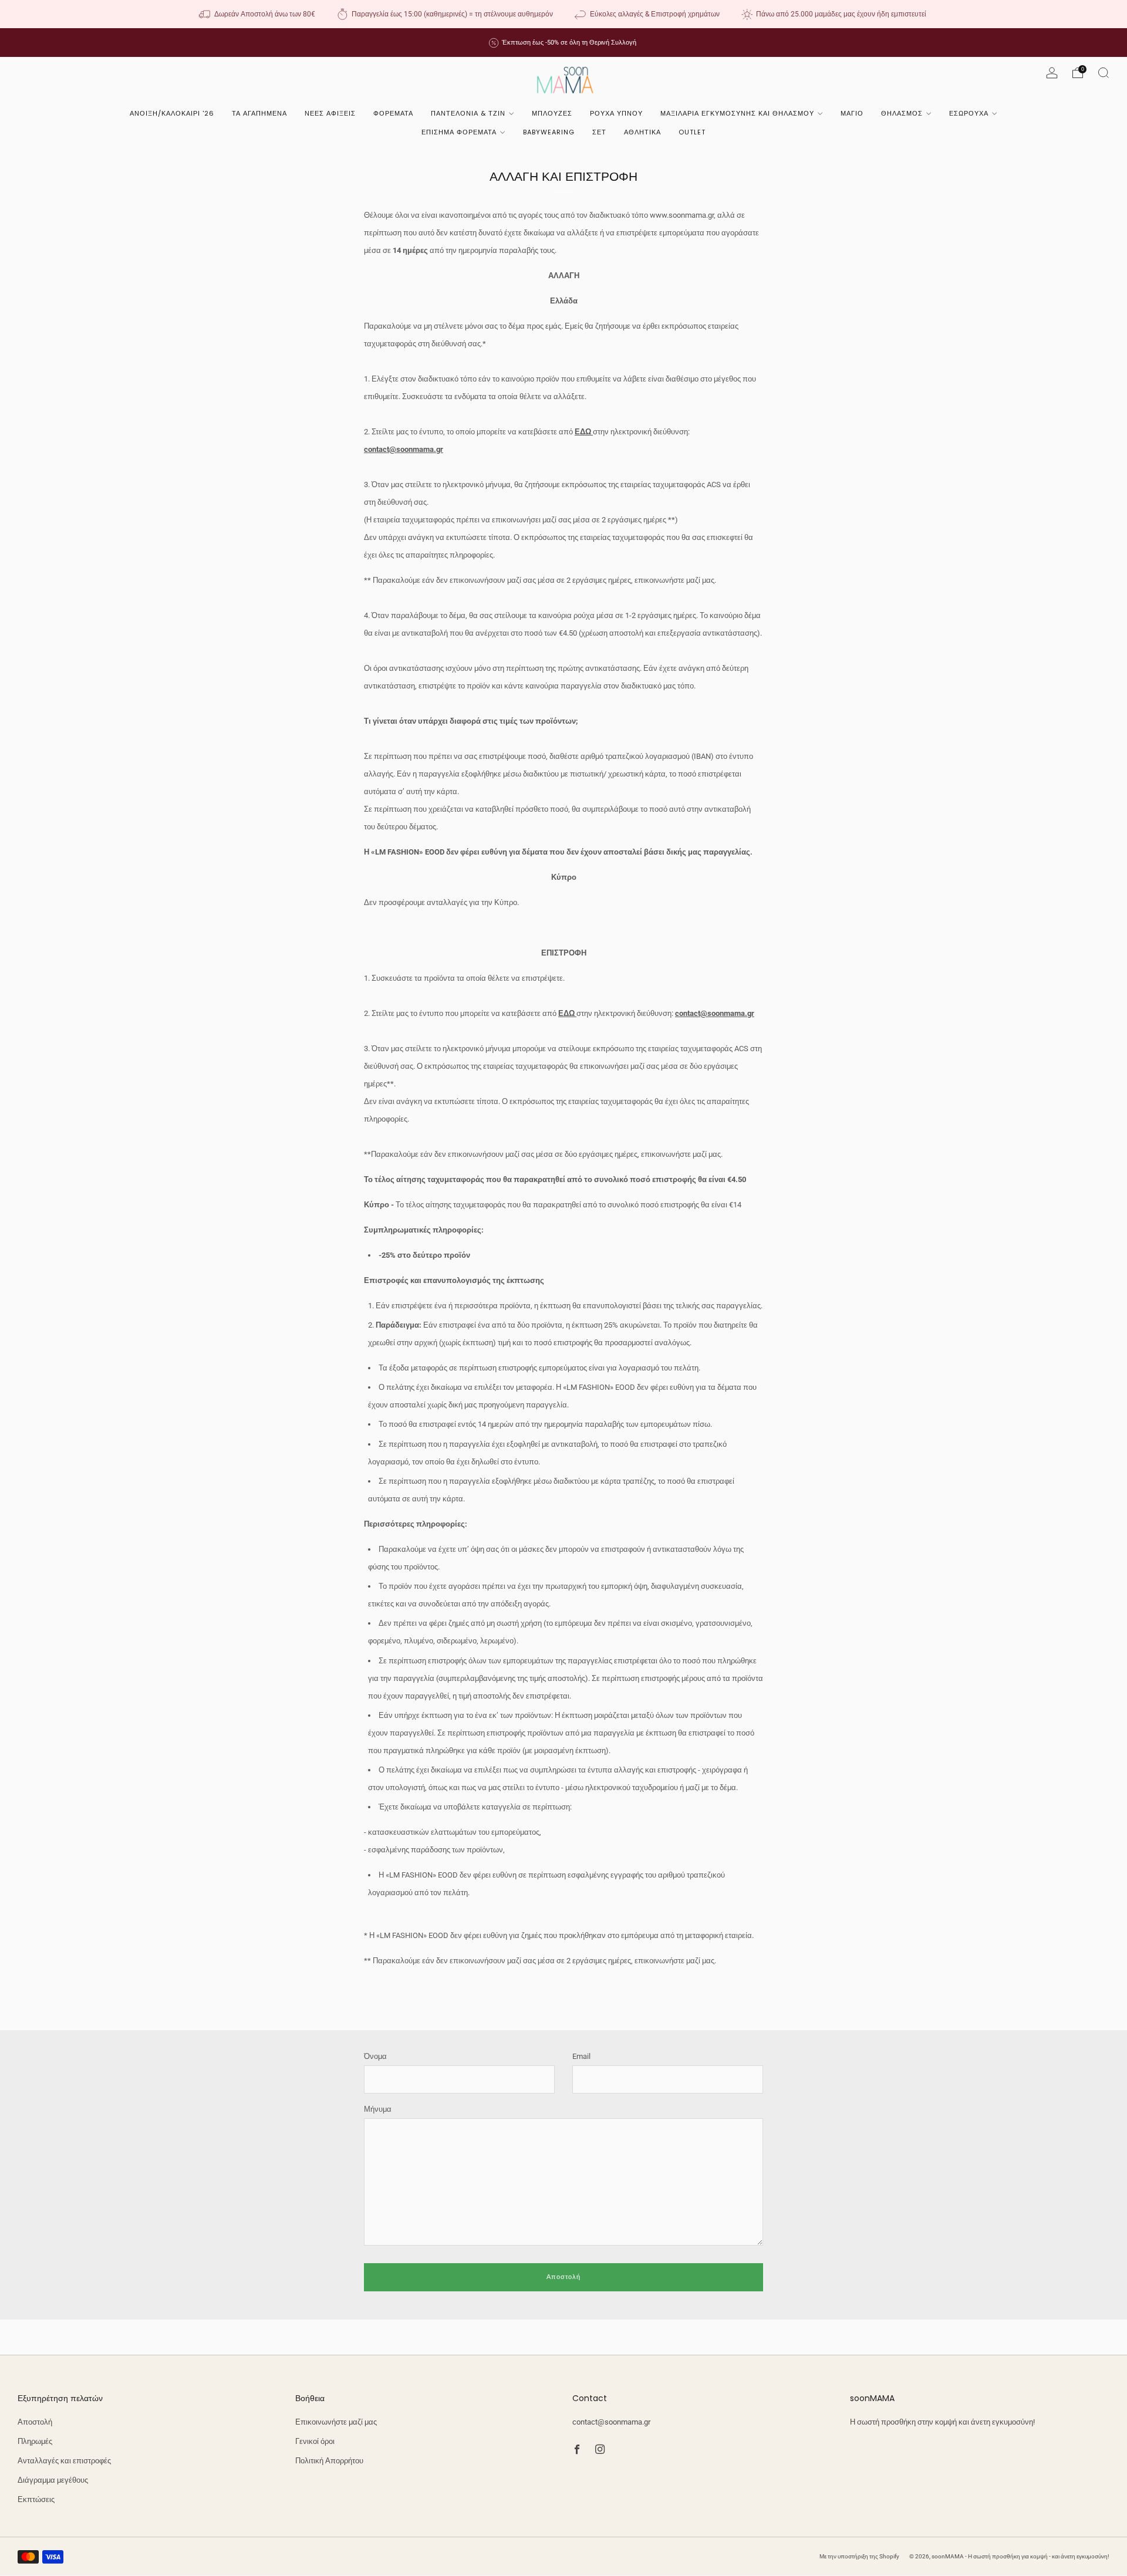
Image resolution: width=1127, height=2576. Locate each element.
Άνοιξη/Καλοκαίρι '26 (172, 113)
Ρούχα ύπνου (616, 113)
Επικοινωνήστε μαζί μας (336, 2422)
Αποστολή (35, 2422)
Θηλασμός (902, 113)
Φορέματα (393, 113)
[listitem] (258, 14)
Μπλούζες (552, 113)
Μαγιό (852, 113)
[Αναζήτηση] (1104, 73)
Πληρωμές (35, 2441)
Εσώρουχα (969, 113)
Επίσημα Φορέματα (459, 132)
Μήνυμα (378, 2109)
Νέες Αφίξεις (330, 113)
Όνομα (375, 2056)
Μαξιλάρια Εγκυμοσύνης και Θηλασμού (737, 113)
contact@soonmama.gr (611, 2422)
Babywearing (549, 132)
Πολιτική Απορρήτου (329, 2461)
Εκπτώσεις (36, 2499)
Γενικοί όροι (315, 2441)
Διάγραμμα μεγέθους (53, 2480)
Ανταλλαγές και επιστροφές (64, 2461)
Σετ (599, 132)
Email (581, 2056)
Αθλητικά (642, 132)
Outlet (692, 132)
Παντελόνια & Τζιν (468, 113)
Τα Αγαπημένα (259, 113)
